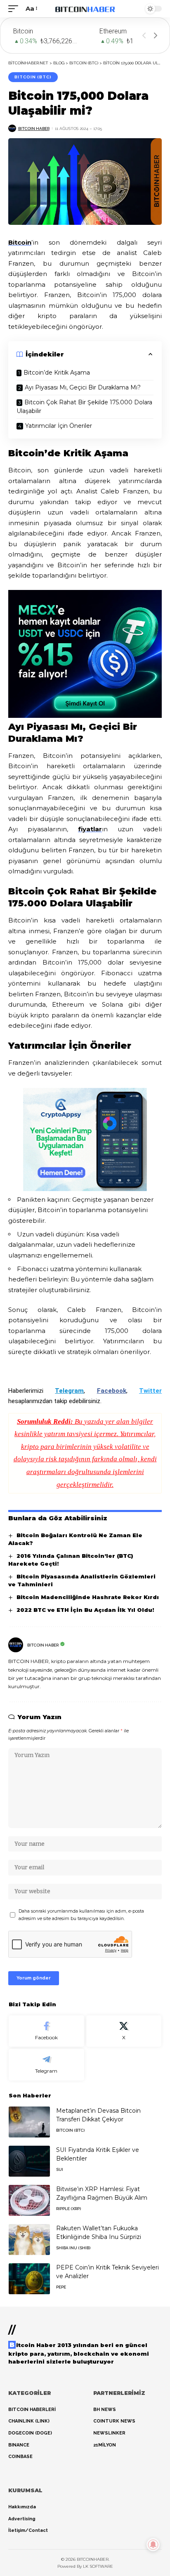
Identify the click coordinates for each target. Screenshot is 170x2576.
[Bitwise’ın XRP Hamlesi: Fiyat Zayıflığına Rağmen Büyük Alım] (29, 2200)
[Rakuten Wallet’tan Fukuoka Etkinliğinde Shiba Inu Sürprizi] (29, 2240)
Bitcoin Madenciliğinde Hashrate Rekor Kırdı (88, 1597)
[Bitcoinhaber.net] (85, 9)
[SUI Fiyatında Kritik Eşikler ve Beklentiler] (29, 2161)
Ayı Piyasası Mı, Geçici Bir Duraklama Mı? (83, 387)
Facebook (112, 1391)
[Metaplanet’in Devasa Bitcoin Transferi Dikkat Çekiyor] (29, 2122)
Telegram (69, 1391)
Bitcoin (20, 242)
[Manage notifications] (153, 2545)
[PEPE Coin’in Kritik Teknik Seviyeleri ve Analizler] (29, 2279)
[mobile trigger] (15, 9)
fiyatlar (90, 829)
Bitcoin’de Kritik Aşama (57, 373)
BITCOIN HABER (34, 129)
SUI (60, 2169)
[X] (124, 2031)
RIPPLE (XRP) (68, 2209)
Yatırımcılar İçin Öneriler (59, 426)
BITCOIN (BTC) (33, 77)
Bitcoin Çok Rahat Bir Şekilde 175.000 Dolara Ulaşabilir (84, 407)
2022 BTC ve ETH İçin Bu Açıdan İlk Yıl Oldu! (85, 1610)
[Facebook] (46, 2031)
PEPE (61, 2287)
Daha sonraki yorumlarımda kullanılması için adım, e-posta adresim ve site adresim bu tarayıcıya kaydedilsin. (81, 1915)
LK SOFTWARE (98, 2566)
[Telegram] (46, 2065)
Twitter (150, 1391)
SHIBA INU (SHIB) (73, 2248)
